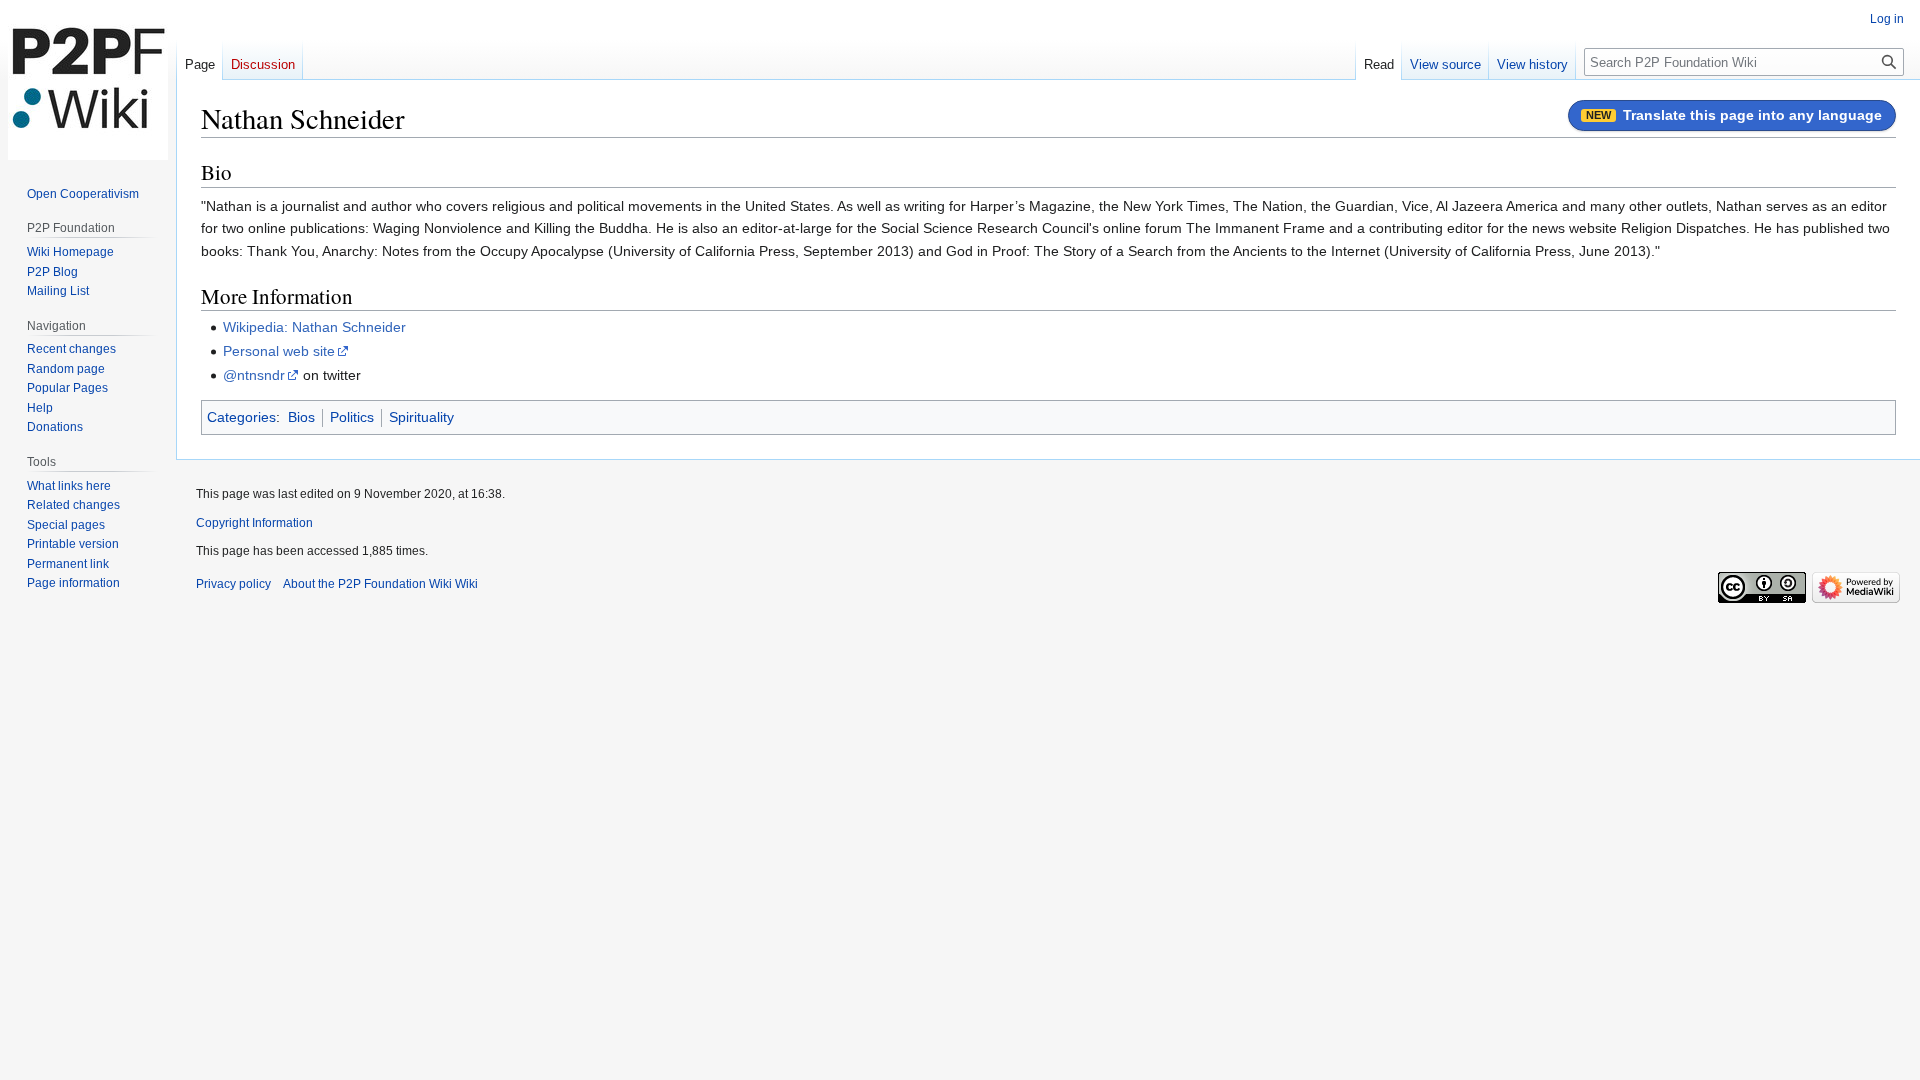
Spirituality (421, 417)
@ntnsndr (254, 375)
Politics (352, 417)
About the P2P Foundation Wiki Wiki (380, 584)
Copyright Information (254, 523)
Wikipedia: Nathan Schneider (314, 327)
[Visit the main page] (88, 80)
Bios (301, 417)
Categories (241, 417)
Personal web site (279, 351)
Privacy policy (233, 584)
